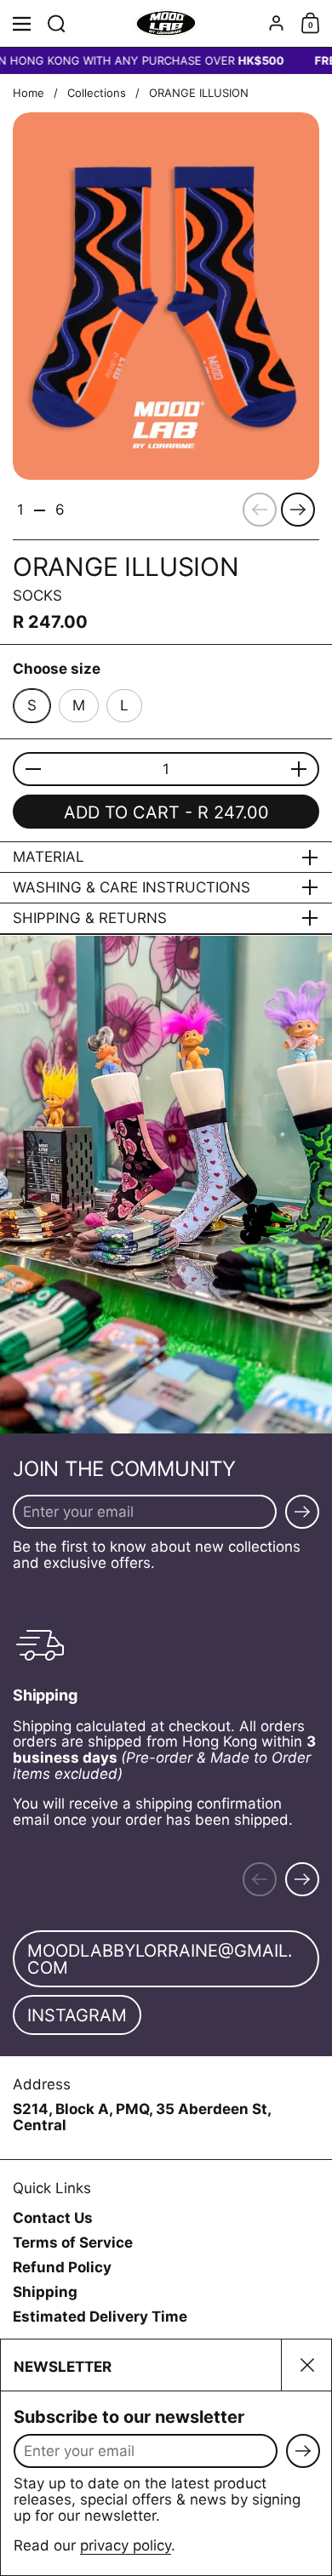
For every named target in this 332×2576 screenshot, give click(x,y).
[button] (57, 23)
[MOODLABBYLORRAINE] (166, 24)
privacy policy (126, 2545)
